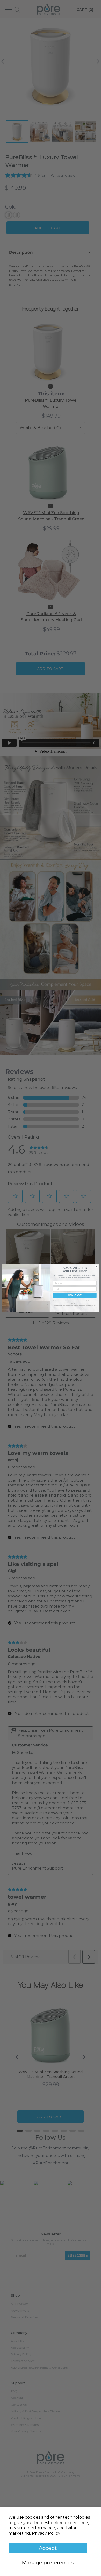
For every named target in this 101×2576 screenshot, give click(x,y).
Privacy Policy (46, 2533)
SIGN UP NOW (75, 1295)
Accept (48, 2548)
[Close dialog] (96, 1266)
